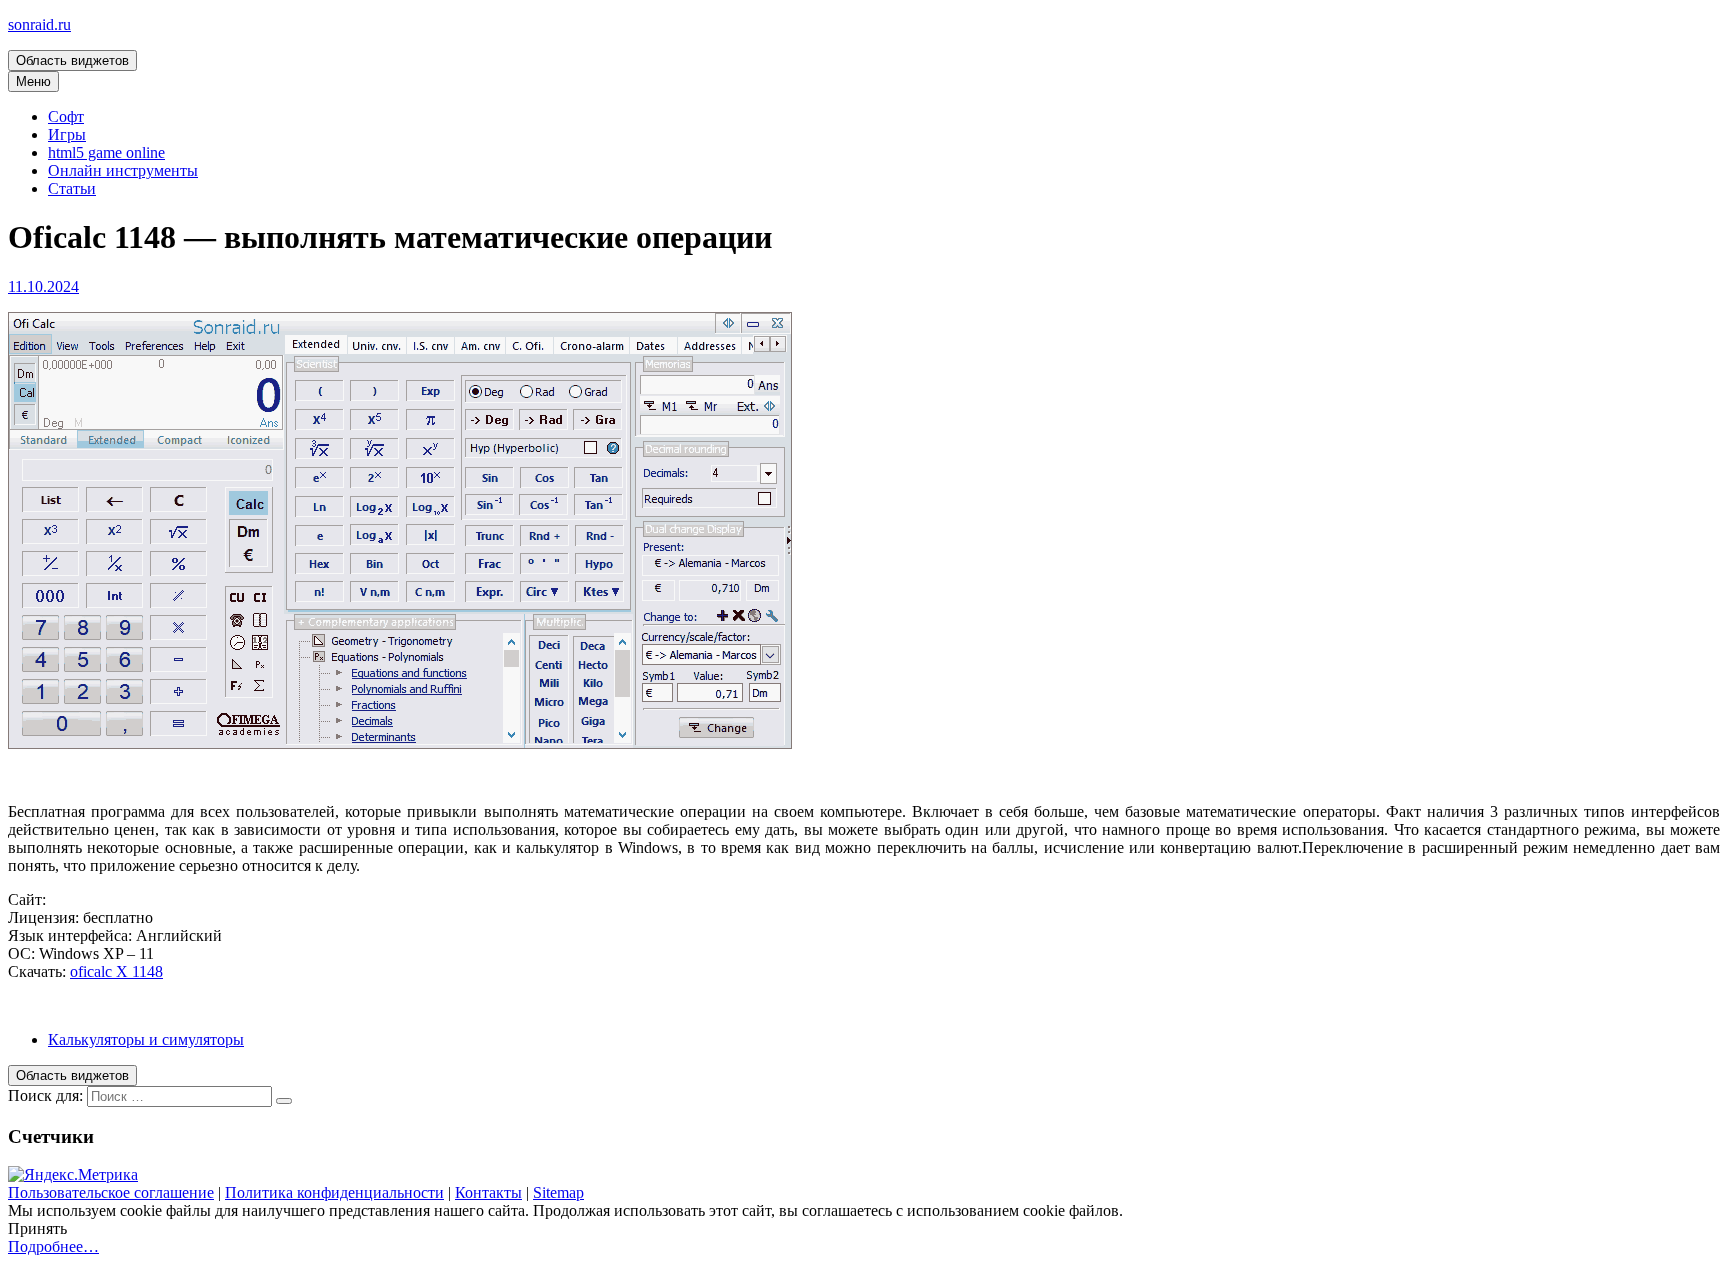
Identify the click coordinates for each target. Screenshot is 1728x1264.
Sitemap (558, 1192)
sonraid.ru (39, 24)
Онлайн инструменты (123, 170)
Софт (66, 116)
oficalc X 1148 (116, 971)
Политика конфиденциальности (334, 1192)
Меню (33, 81)
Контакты (488, 1192)
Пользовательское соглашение (111, 1192)
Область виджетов (72, 60)
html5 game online (106, 152)
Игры (67, 134)
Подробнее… (53, 1246)
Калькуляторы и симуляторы (146, 1039)
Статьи (72, 188)
